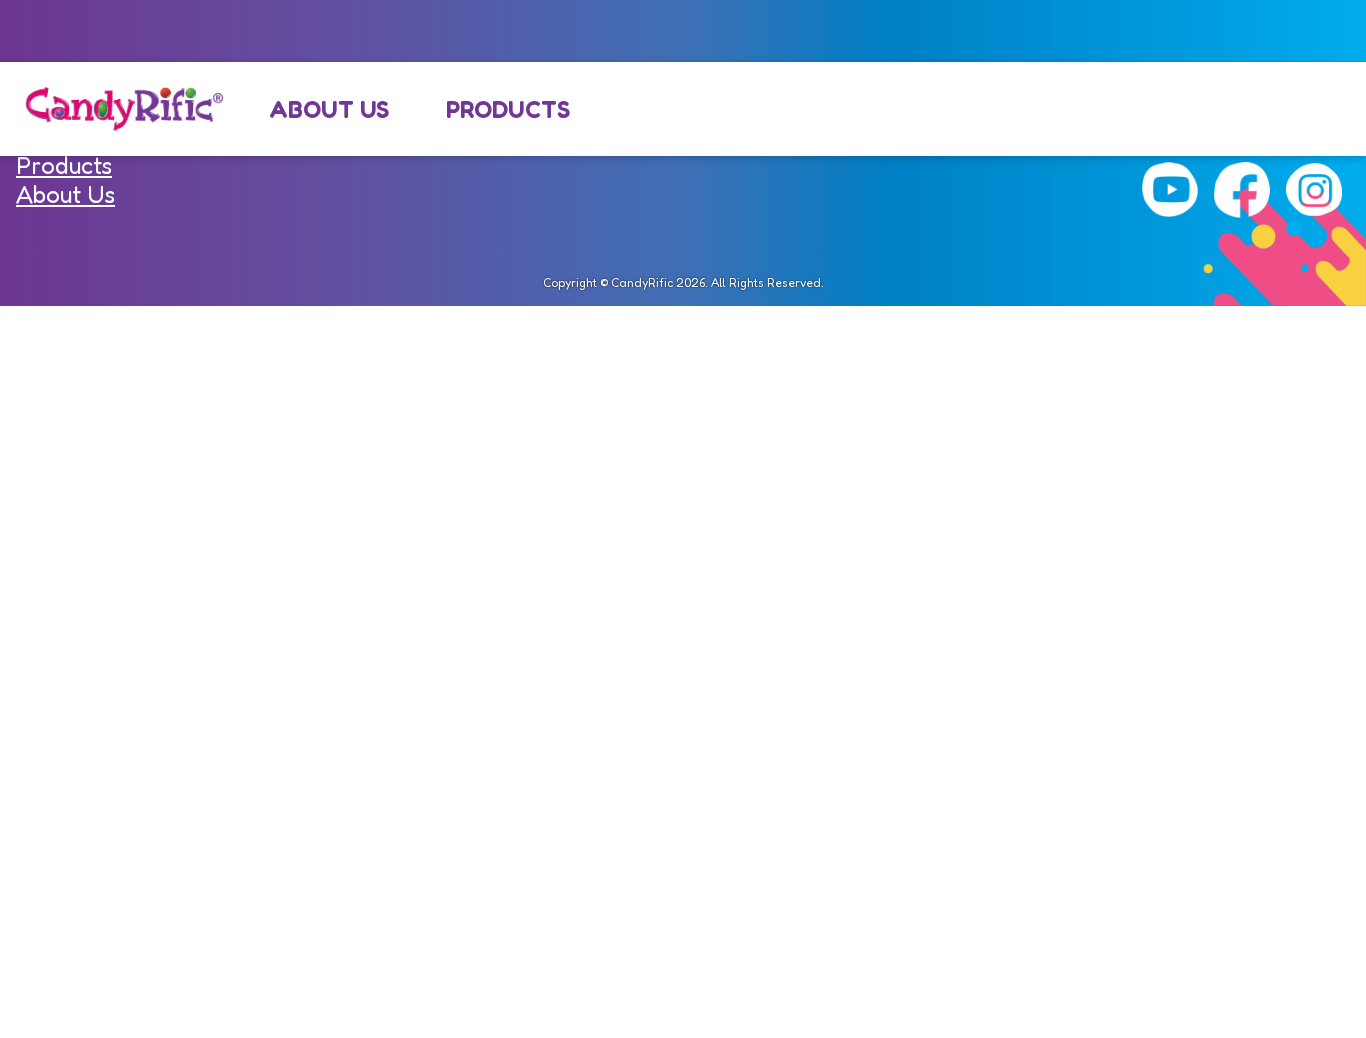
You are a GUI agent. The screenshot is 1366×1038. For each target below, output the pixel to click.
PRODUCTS (508, 109)
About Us (65, 194)
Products (64, 165)
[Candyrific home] (124, 109)
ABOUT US (329, 109)
